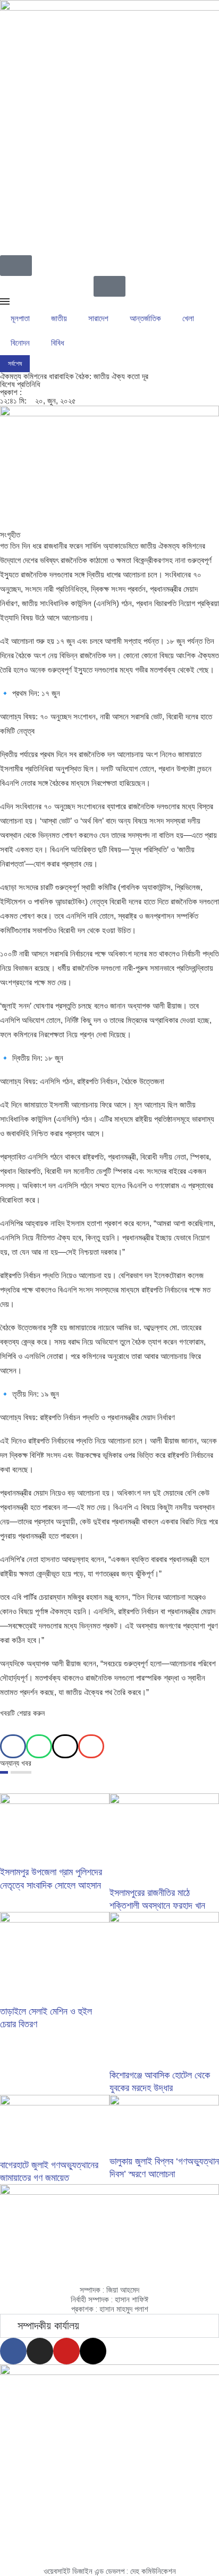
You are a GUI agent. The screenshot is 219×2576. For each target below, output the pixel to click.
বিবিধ (58, 343)
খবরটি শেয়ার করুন (22, 1713)
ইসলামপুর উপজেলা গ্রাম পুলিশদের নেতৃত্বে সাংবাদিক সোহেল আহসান (100, 364)
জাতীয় (59, 318)
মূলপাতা (20, 318)
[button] (13, 1746)
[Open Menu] (5, 301)
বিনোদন (20, 343)
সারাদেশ (98, 318)
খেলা (188, 318)
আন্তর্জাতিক (145, 318)
